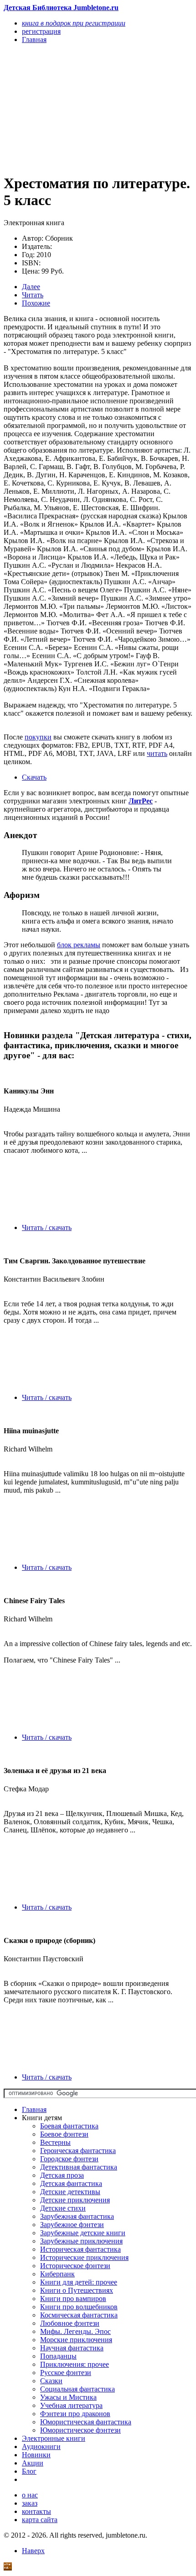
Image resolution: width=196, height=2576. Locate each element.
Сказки (51, 2381)
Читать (33, 295)
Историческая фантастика (80, 2249)
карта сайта (40, 2520)
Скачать (34, 777)
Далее (31, 287)
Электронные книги (54, 2438)
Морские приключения (76, 2340)
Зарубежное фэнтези (72, 2225)
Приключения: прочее (75, 2364)
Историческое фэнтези (75, 2266)
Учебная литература (71, 2405)
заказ (30, 2503)
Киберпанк (57, 2274)
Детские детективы (70, 2192)
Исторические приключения (84, 2257)
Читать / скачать (47, 1227)
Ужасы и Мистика (68, 2397)
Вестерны (55, 2142)
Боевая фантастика (69, 2126)
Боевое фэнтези (64, 2134)
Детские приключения (75, 2200)
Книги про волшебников (79, 2307)
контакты (36, 2511)
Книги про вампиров (73, 2299)
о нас (30, 2495)
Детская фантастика (71, 2183)
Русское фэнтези (66, 2373)
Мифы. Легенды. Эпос (75, 2331)
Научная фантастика (72, 2348)
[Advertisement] (70, 108)
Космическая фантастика (79, 2315)
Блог (29, 2471)
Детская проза (62, 2175)
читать (157, 753)
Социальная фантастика (77, 2389)
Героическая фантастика (78, 2151)
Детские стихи (63, 2208)
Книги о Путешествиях (77, 2290)
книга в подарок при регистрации (74, 23)
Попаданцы (58, 2356)
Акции (33, 2463)
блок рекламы (79, 945)
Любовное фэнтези (70, 2323)
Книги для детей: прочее (79, 2282)
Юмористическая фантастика (86, 2422)
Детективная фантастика (79, 2167)
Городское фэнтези (69, 2159)
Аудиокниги (41, 2447)
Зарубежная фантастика (77, 2216)
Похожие (36, 303)
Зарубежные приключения (81, 2241)
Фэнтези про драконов (75, 2414)
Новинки (36, 2455)
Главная (34, 2109)
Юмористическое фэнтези (80, 2430)
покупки (38, 737)
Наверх (33, 2551)
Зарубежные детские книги (83, 2233)
